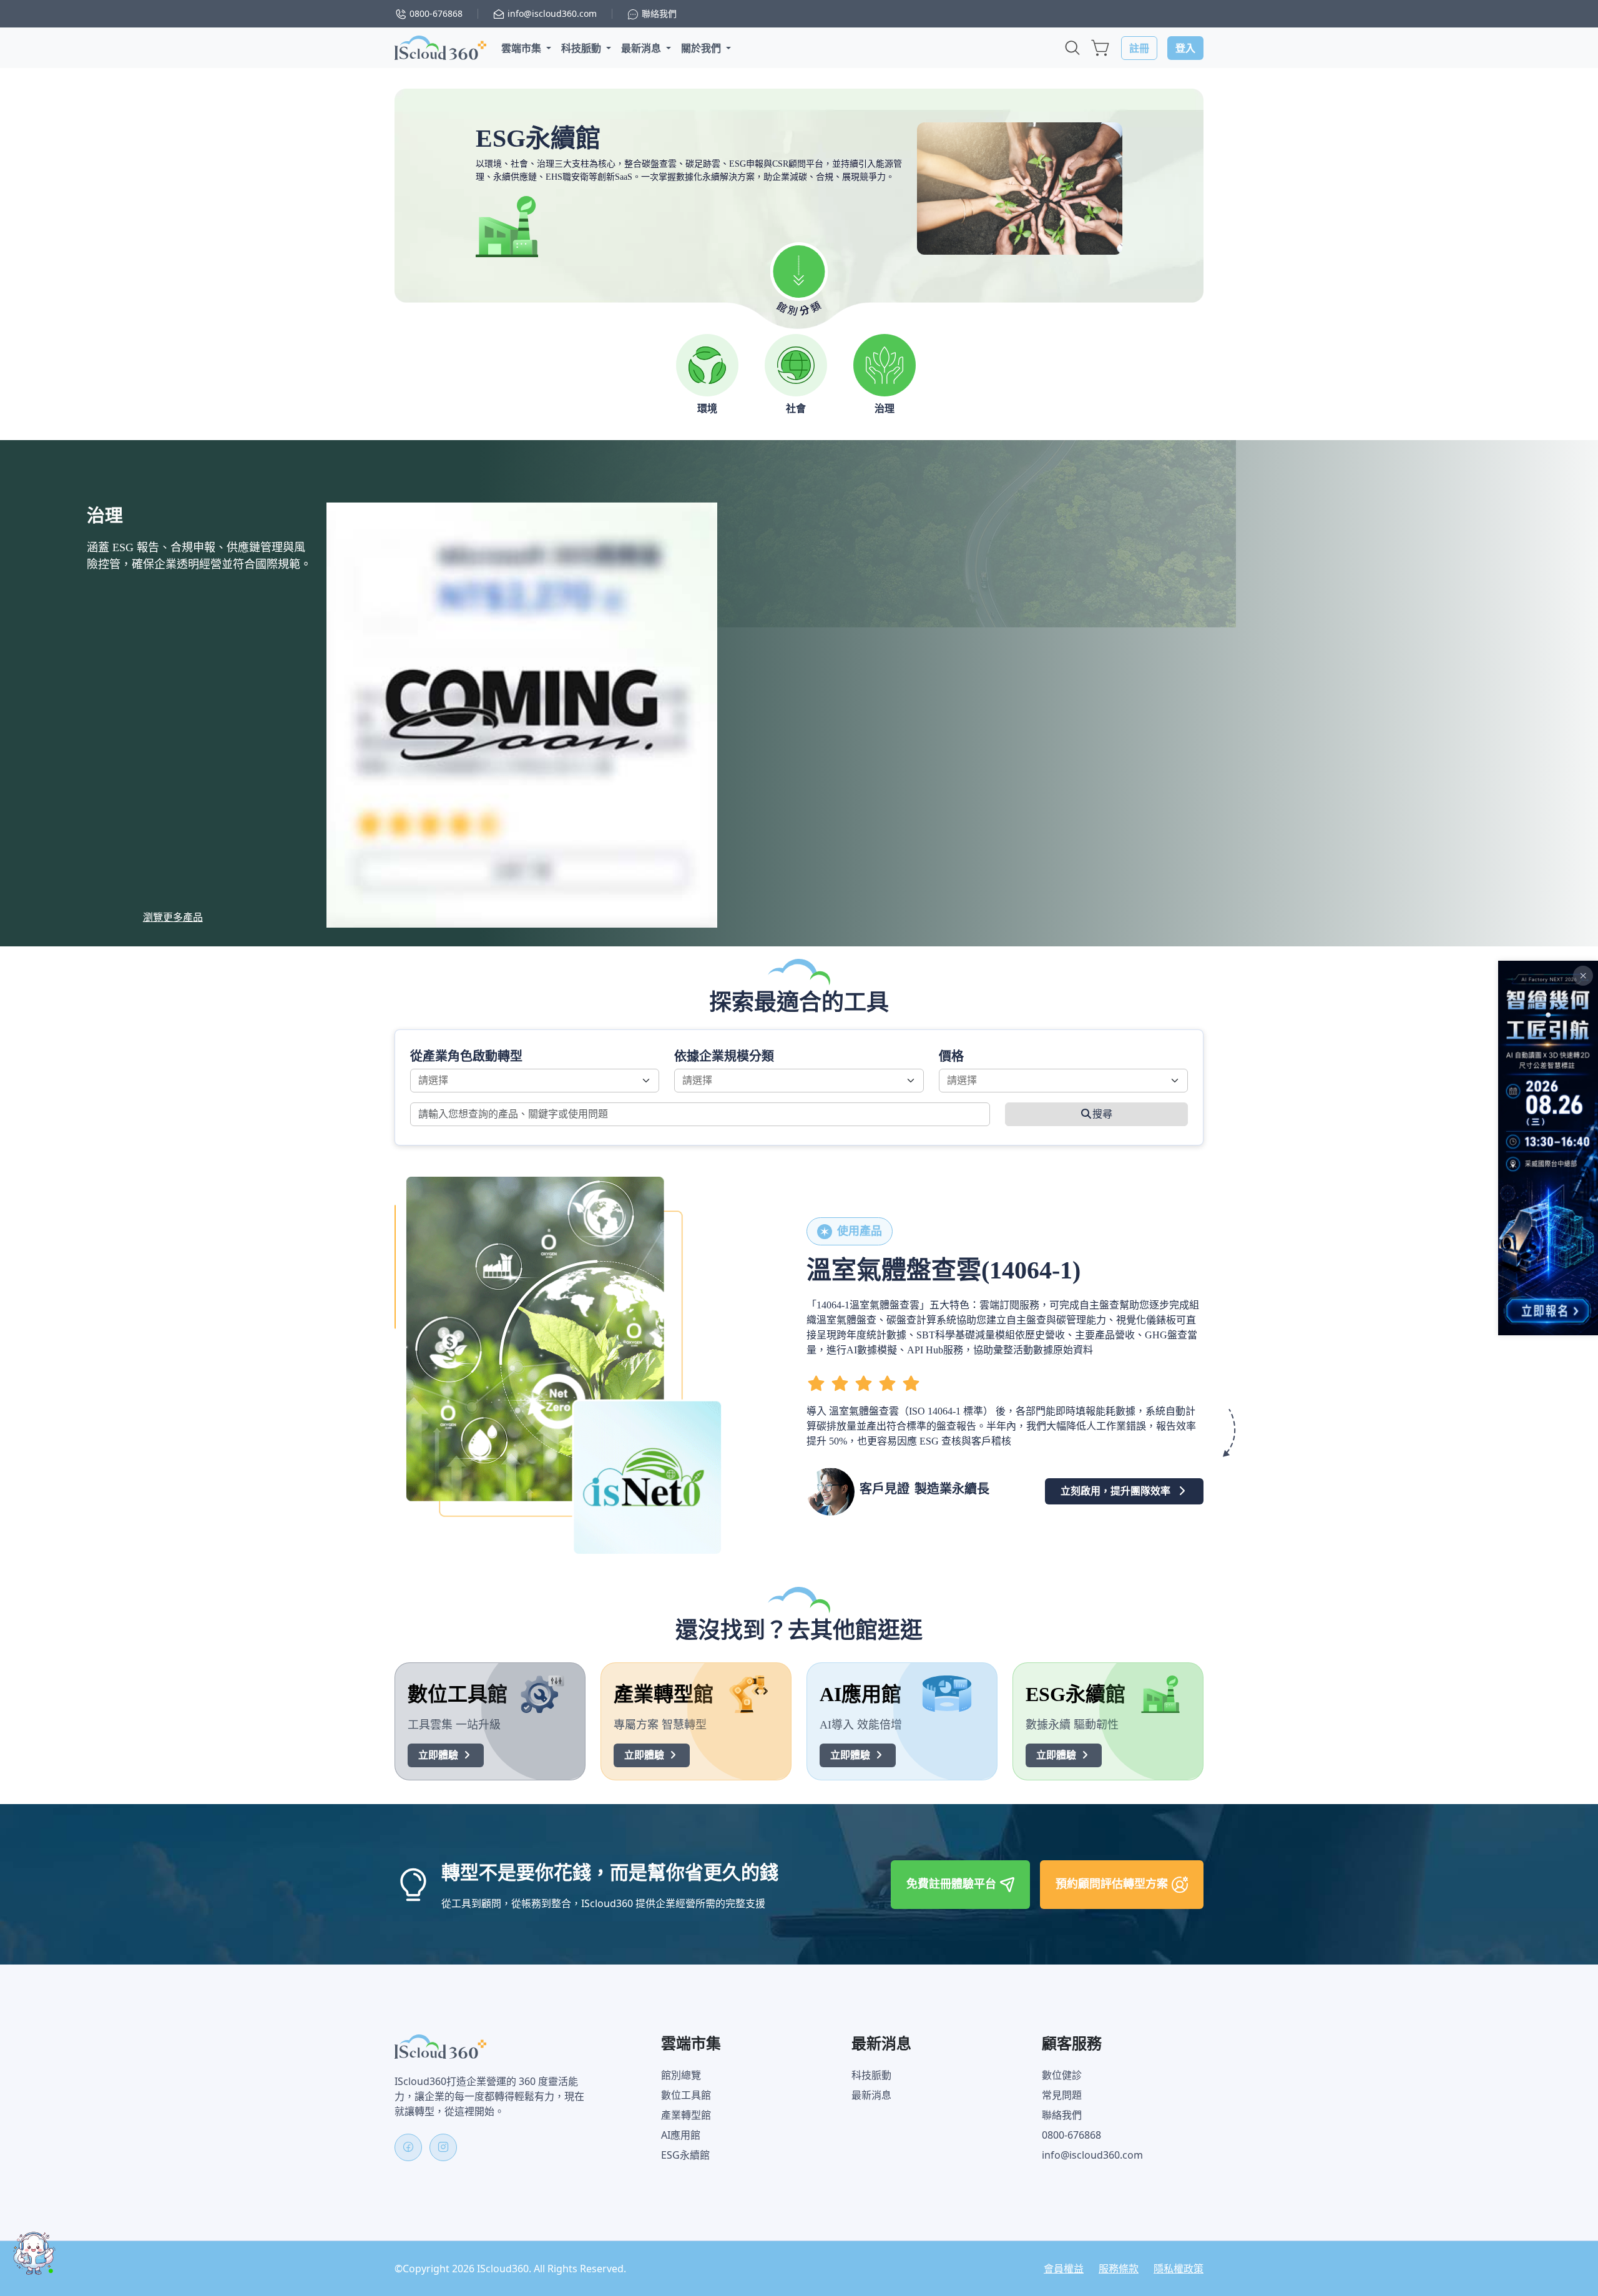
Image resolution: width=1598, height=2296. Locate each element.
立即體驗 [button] (439, 1755)
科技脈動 (871, 2075)
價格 (951, 1056)
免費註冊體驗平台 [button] (953, 1883)
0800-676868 (1071, 2135)
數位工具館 (686, 2095)
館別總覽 (681, 2075)
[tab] (707, 375)
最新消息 (871, 2095)
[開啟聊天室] (34, 2253)
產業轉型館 (686, 2115)
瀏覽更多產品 (173, 917)
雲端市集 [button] (522, 48)
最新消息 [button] (642, 48)
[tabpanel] (799, 693)
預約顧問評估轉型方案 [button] (1113, 1883)
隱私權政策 (1179, 2269)
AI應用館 (681, 2135)
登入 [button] (1185, 48)
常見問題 (1062, 2095)
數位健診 (1062, 2075)
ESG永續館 (685, 2155)
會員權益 (1064, 2269)
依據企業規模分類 (724, 1056)
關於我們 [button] (702, 48)
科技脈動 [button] (582, 48)
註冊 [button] (1139, 48)
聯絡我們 (1062, 2115)
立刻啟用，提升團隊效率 (1115, 1491)
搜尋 (1102, 1114)
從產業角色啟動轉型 (466, 1056)
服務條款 (1119, 2269)
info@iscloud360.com (1092, 2155)
